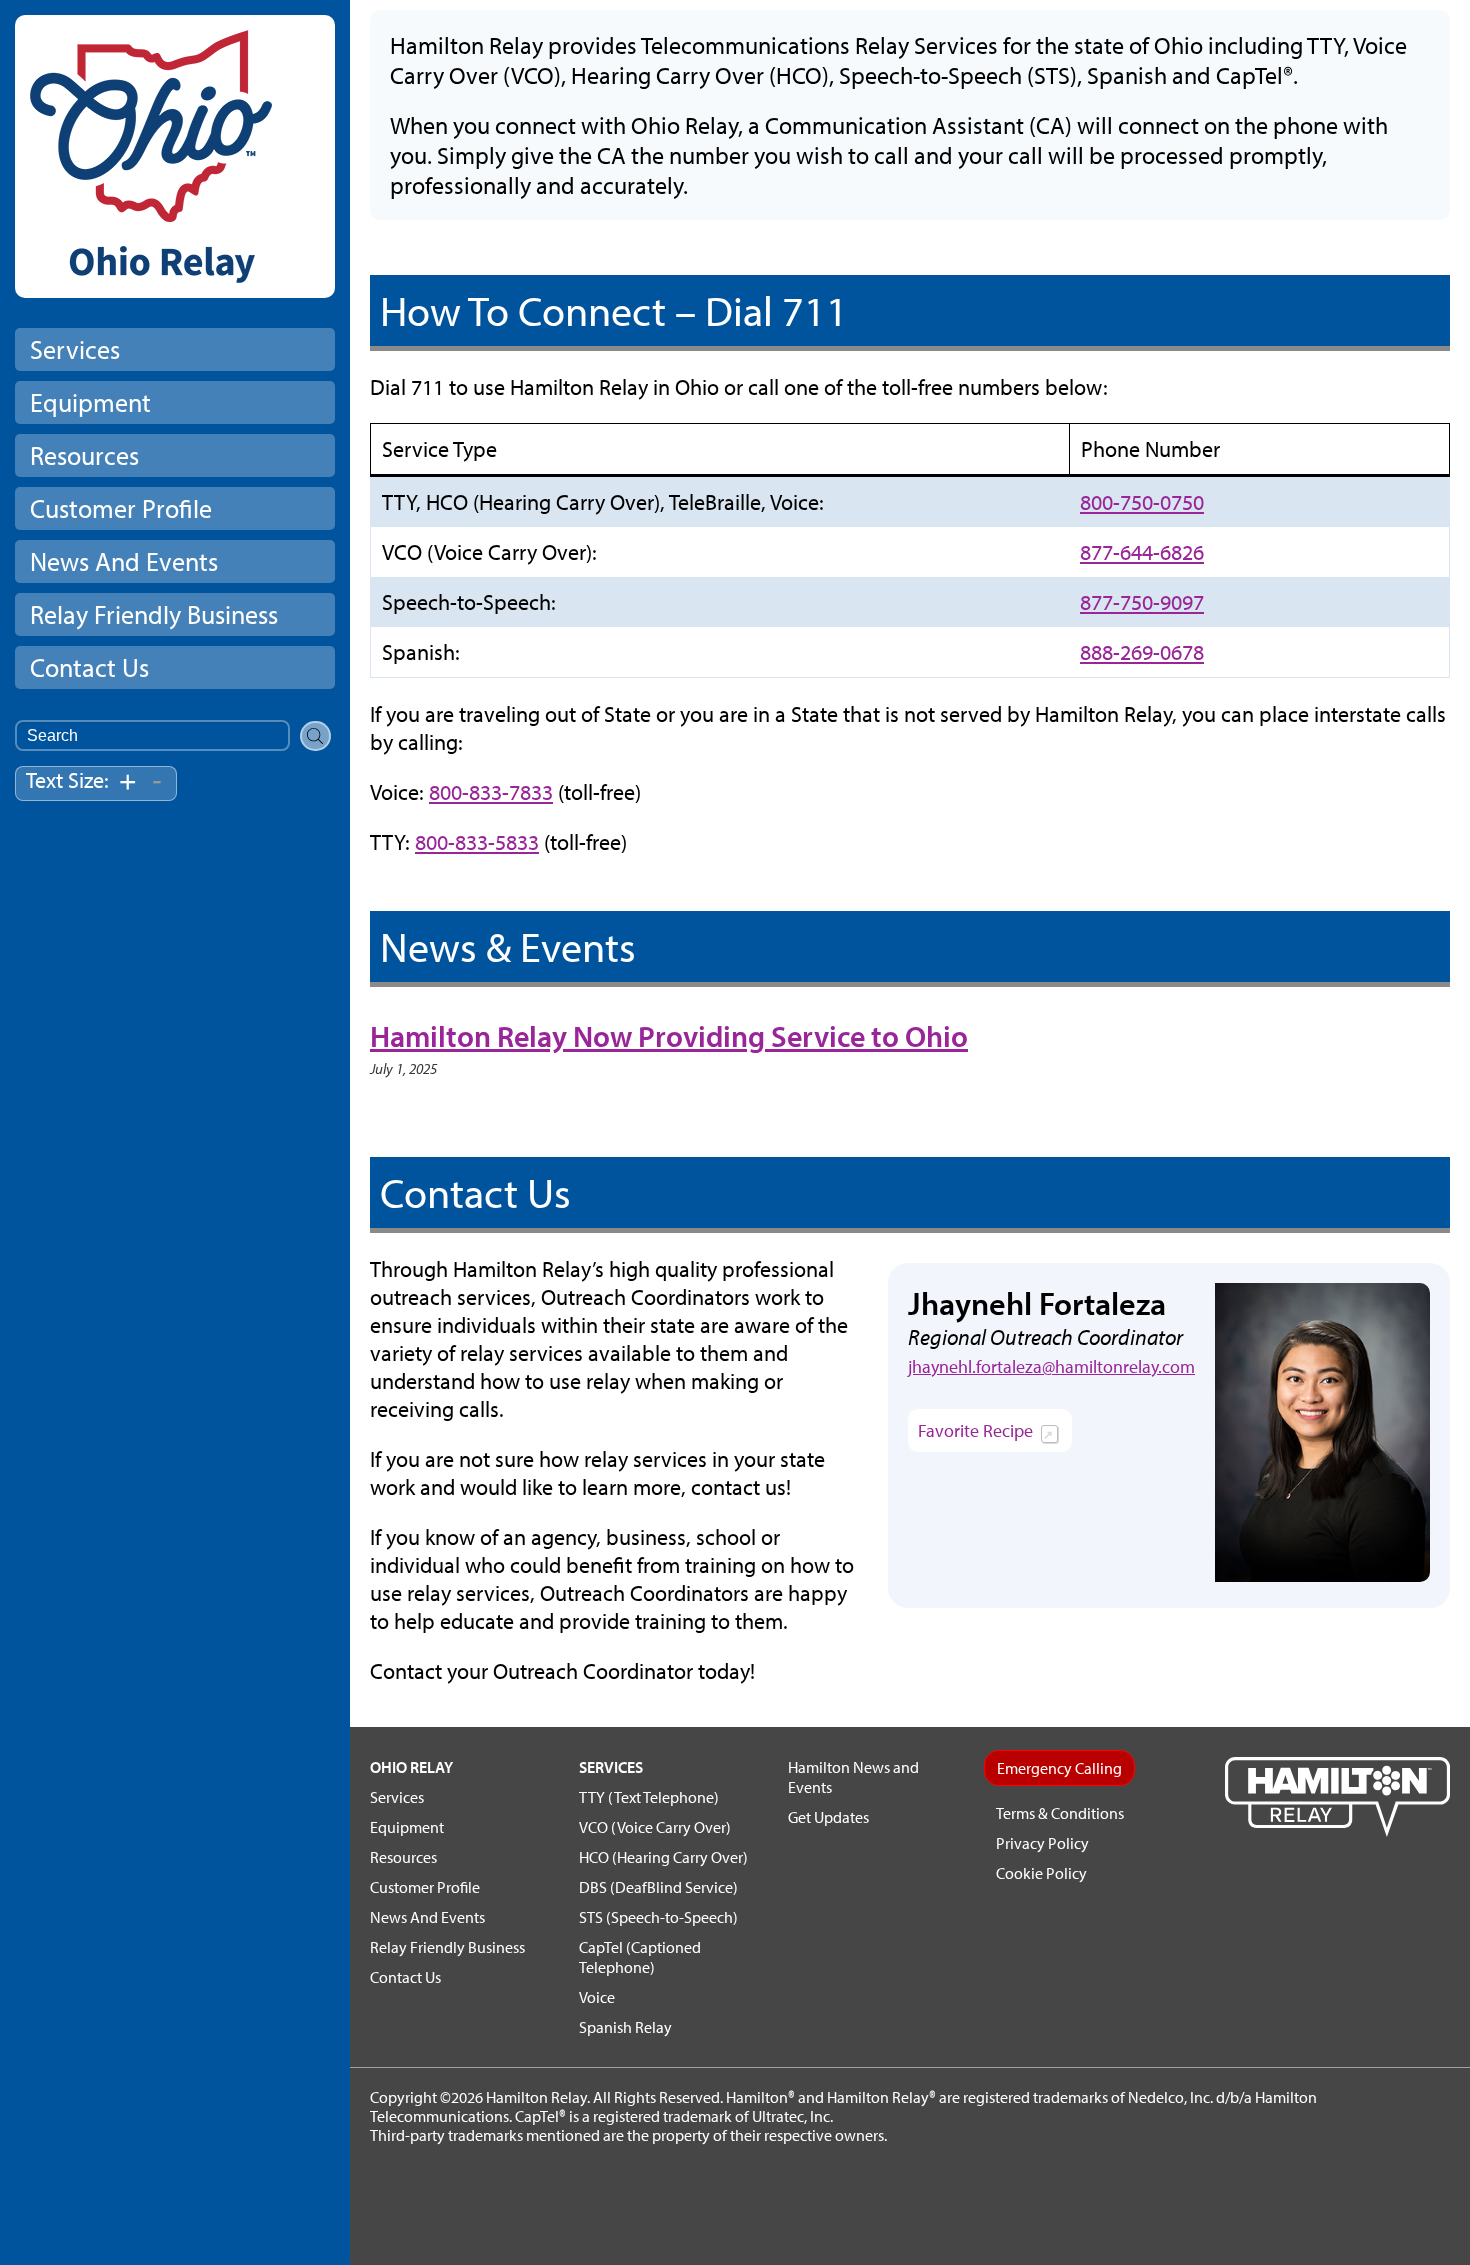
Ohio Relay (411, 1767)
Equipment (90, 402)
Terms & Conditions (1060, 1813)
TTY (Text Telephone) (649, 1797)
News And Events (124, 561)
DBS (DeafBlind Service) (658, 1887)
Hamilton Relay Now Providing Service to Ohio (669, 1036)
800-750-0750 (1142, 502)
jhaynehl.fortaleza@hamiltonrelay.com (1051, 1366)
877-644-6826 (1142, 552)
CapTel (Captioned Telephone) (640, 1957)
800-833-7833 (491, 792)
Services (75, 349)
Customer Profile (121, 508)
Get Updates (828, 1817)
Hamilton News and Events (853, 1777)
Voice (597, 1997)
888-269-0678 (1142, 652)
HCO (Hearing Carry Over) (663, 1857)
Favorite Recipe (995, 1435)
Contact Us (89, 667)
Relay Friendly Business (154, 614)
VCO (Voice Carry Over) (655, 1827)
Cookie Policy (1041, 1873)
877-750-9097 (1142, 602)
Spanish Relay (625, 2027)
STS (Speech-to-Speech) (658, 1917)
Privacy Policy (1042, 1843)
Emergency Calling (1059, 1768)
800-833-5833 (477, 842)
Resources (84, 455)
